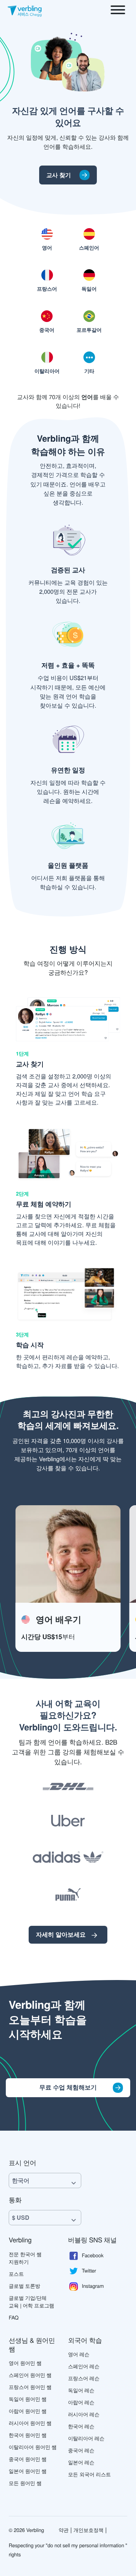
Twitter (89, 2270)
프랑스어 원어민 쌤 (30, 2387)
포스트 (16, 2274)
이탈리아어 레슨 (86, 2438)
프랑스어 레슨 (84, 2378)
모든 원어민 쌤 (25, 2483)
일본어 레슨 (81, 2462)
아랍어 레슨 (81, 2402)
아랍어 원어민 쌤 (28, 2411)
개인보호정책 (88, 2530)
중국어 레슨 (81, 2450)
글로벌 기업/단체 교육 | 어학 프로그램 (31, 2301)
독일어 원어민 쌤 (28, 2399)
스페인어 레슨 (84, 2366)
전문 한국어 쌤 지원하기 (25, 2258)
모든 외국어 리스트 (90, 2474)
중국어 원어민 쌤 (28, 2459)
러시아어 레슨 (84, 2414)
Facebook (93, 2255)
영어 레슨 (79, 2354)
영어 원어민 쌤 (25, 2363)
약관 (63, 2530)
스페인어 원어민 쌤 (30, 2375)
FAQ (14, 2317)
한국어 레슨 (81, 2426)
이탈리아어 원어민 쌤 (33, 2447)
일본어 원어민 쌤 (28, 2471)
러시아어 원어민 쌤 (30, 2423)
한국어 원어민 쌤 (28, 2435)
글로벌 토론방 (24, 2286)
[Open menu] (118, 11)
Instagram (93, 2285)
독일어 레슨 (81, 2390)
